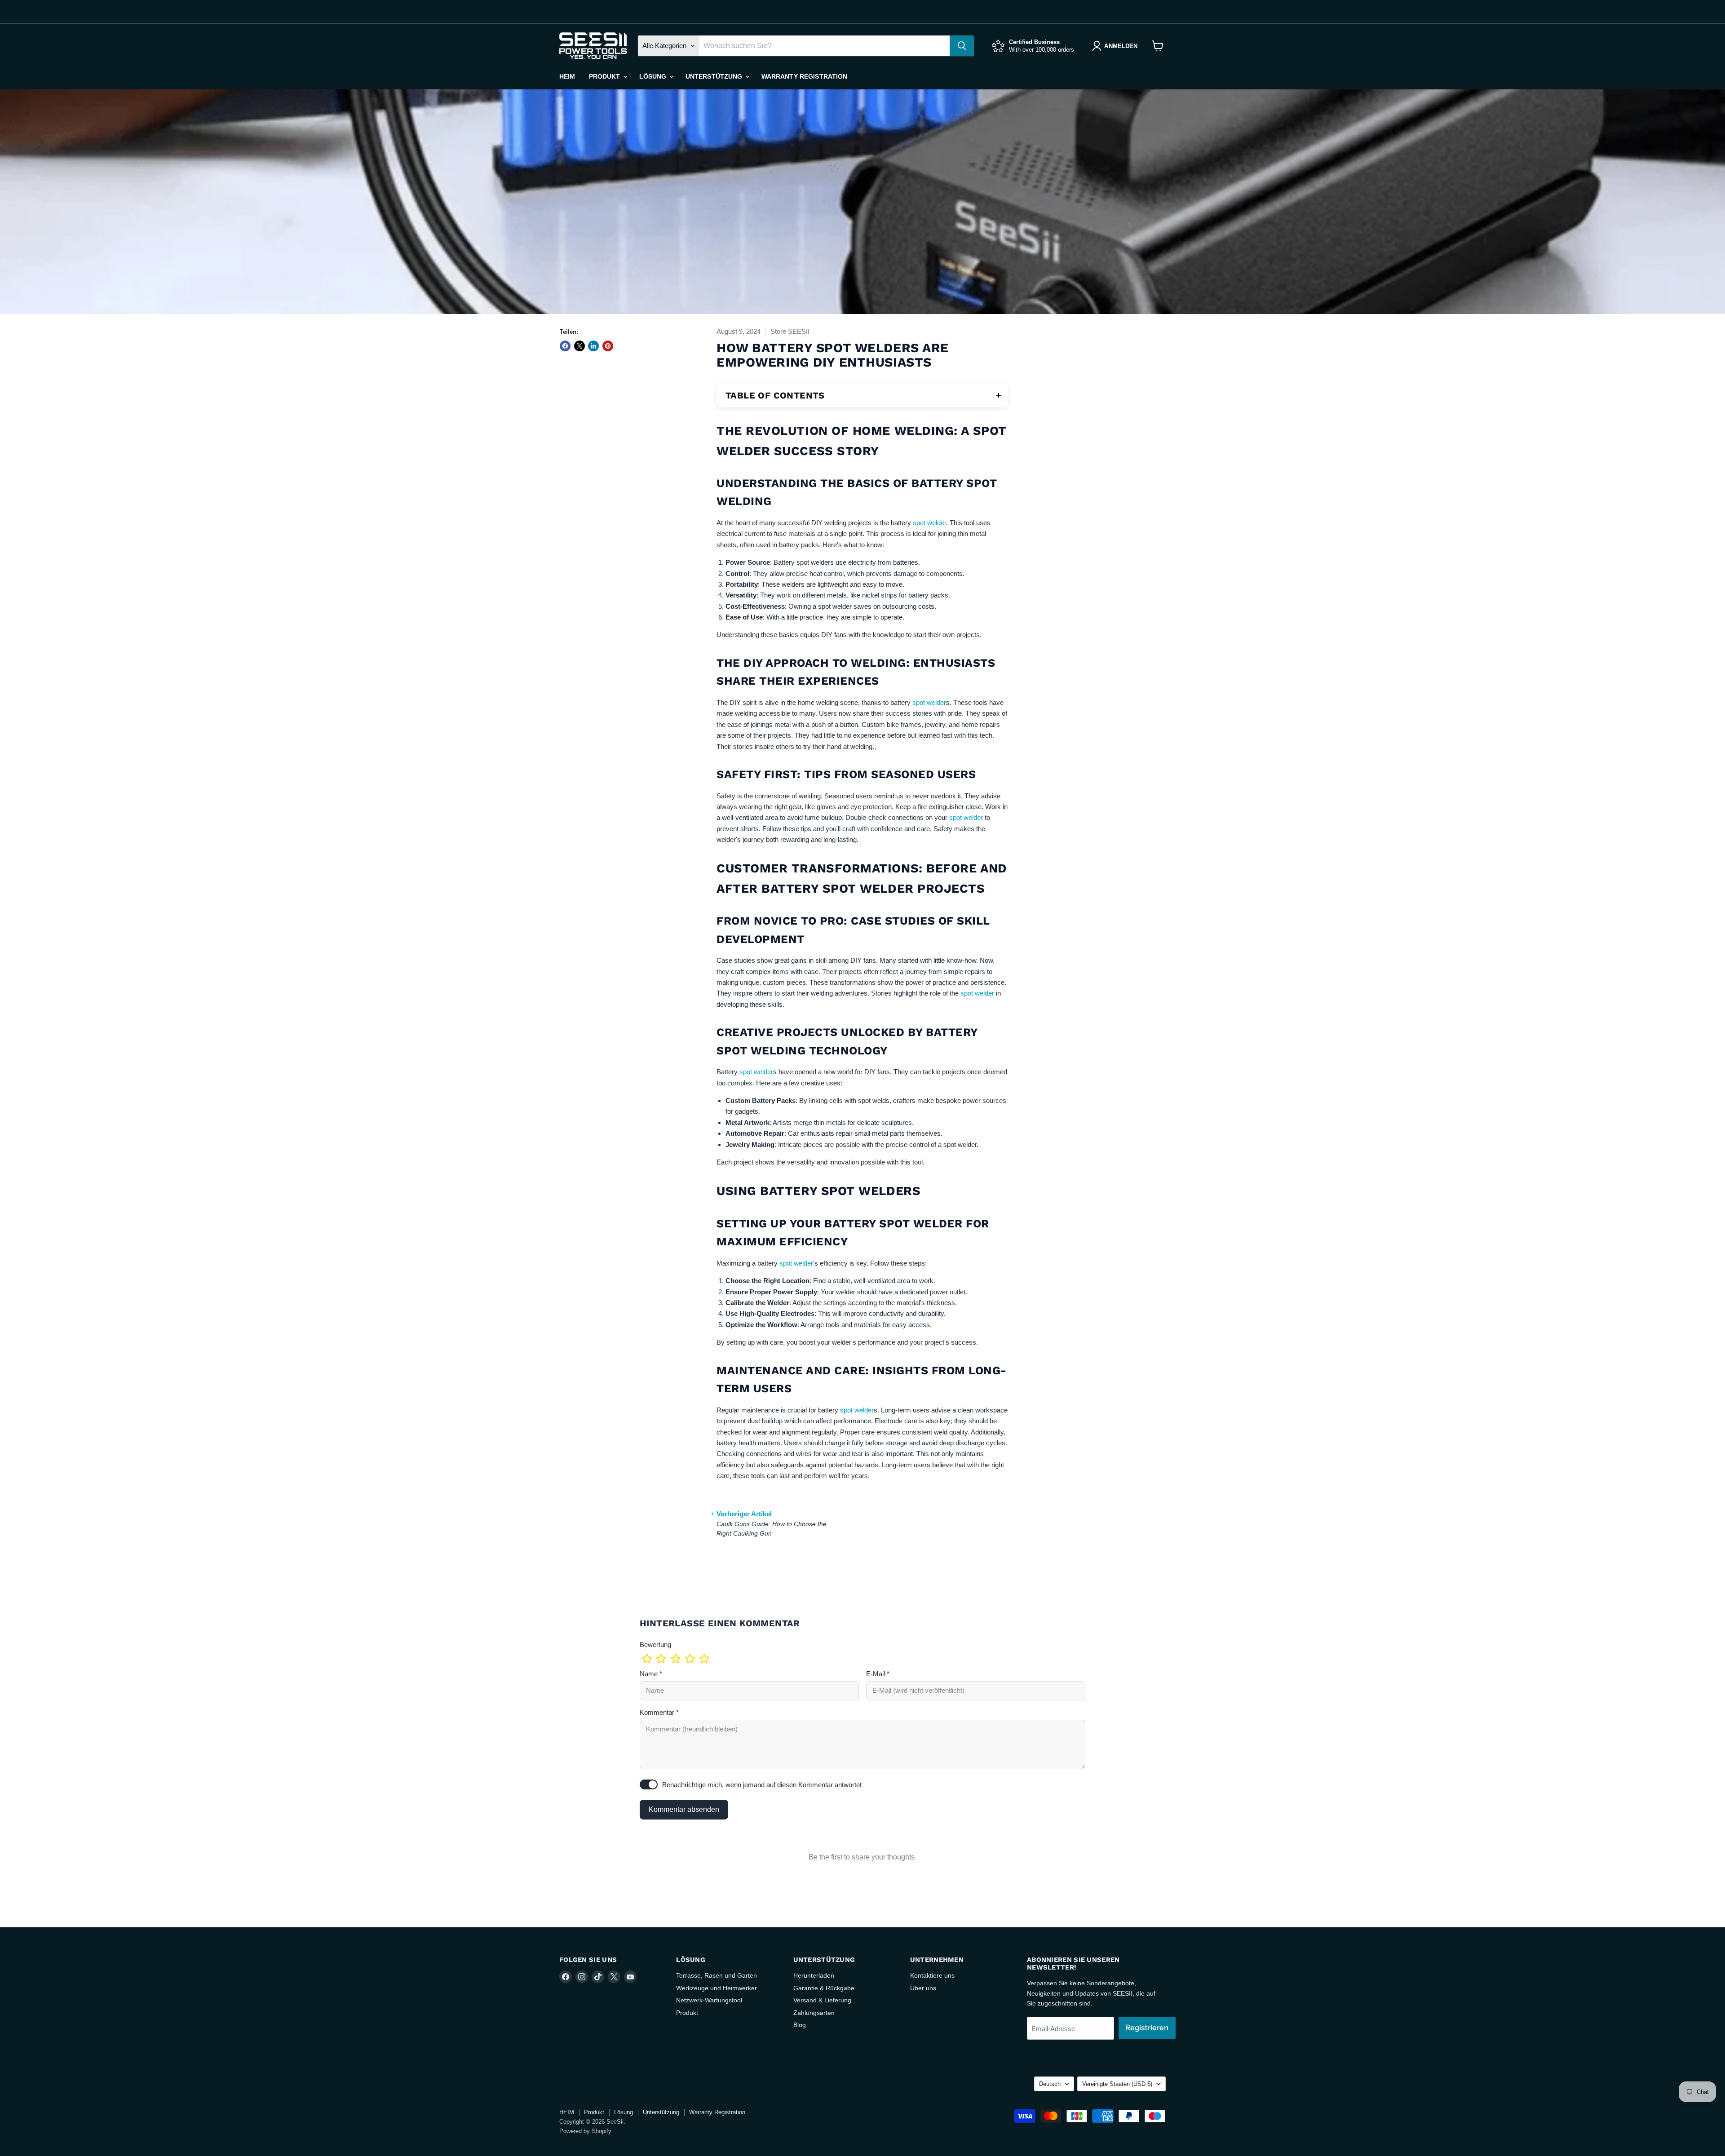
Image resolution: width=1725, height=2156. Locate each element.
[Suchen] (962, 46)
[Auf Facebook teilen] (565, 346)
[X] (609, 12)
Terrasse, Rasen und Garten (717, 1975)
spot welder (929, 523)
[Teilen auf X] (579, 346)
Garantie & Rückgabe (824, 1988)
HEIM (567, 76)
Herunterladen (814, 1975)
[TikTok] (594, 12)
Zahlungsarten (814, 2013)
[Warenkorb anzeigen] (1158, 46)
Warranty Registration (805, 76)
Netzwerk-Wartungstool (709, 2000)
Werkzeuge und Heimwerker (717, 1988)
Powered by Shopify (585, 2131)
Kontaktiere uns (932, 1975)
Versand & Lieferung (822, 2000)
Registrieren (1147, 2028)
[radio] (647, 1659)
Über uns (923, 1988)
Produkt (606, 76)
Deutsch (1059, 11)
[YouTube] (623, 12)
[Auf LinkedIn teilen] (593, 346)
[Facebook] (566, 12)
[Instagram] (580, 12)
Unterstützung (715, 76)
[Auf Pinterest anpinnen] (608, 346)
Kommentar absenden (684, 1809)
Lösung (654, 76)
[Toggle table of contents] (999, 395)
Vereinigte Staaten (1126, 11)
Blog (800, 2025)
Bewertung (655, 1645)
